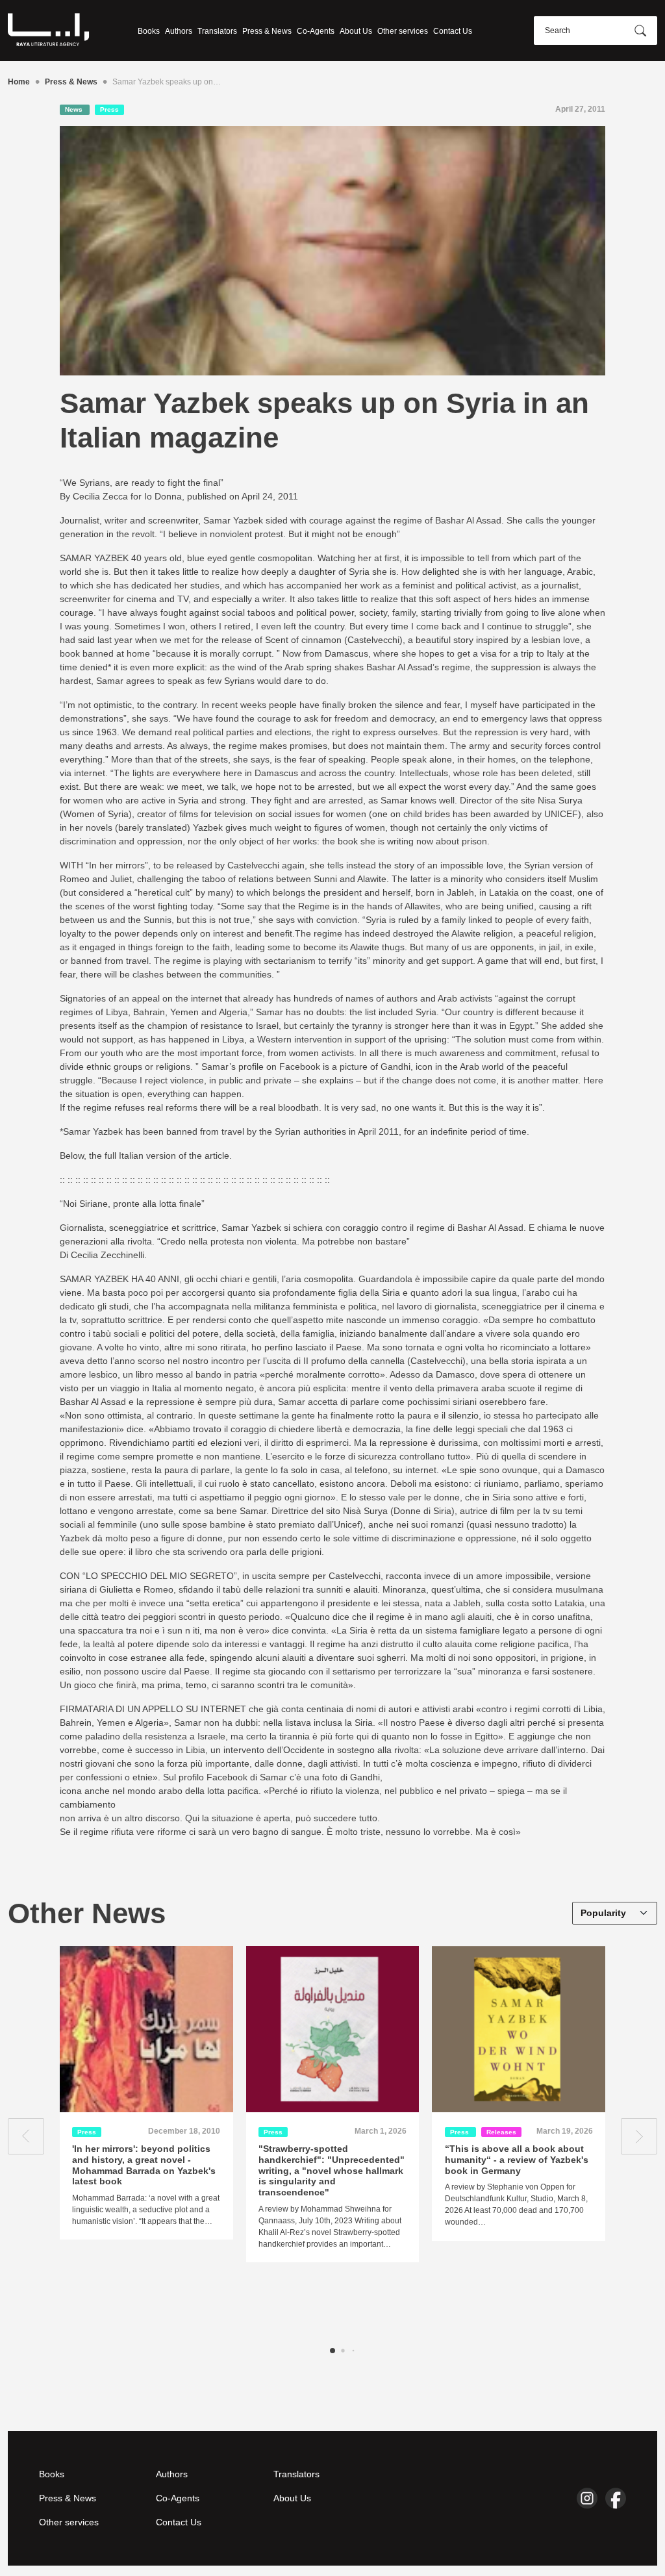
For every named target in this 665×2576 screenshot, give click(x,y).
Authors (179, 31)
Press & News (267, 31)
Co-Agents (316, 31)
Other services (403, 31)
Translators (217, 31)
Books (149, 31)
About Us (356, 31)
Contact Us (453, 31)
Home (19, 82)
